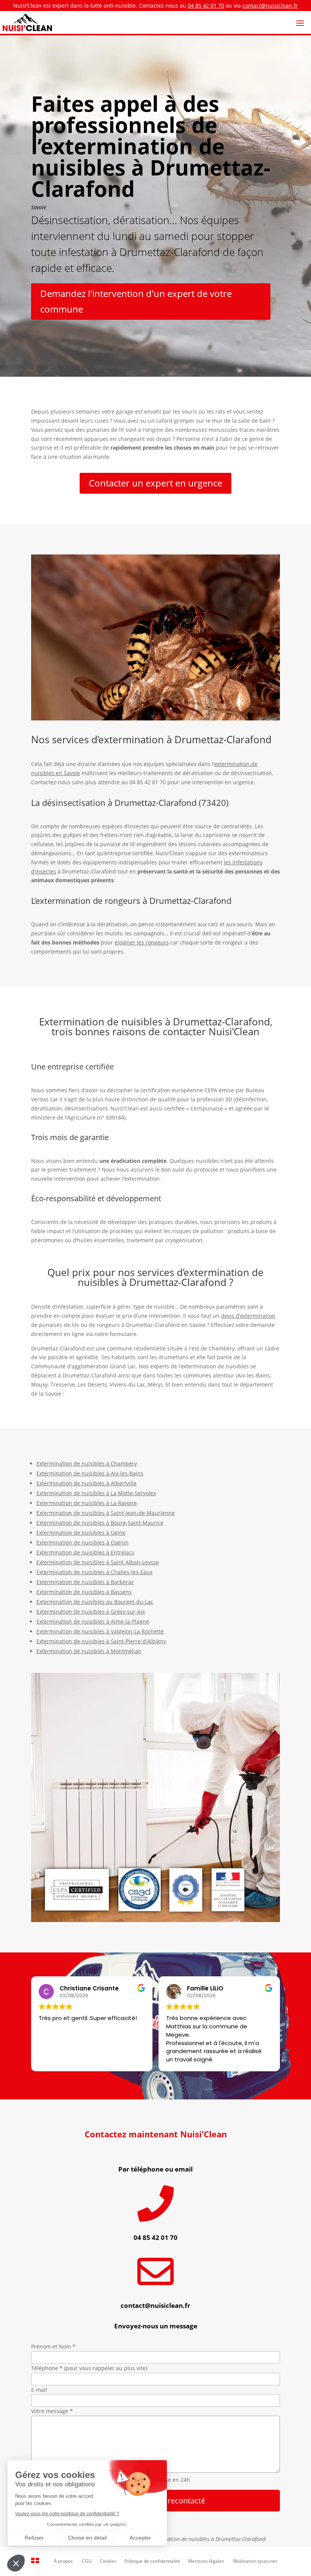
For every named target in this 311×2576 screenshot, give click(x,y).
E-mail (39, 2390)
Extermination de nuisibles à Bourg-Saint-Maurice (100, 1523)
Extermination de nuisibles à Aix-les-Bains (90, 1473)
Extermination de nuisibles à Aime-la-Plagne (93, 1621)
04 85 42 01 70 (206, 6)
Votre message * (52, 2411)
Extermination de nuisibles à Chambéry (87, 1463)
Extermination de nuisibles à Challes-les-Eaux (94, 1572)
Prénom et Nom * (53, 2346)
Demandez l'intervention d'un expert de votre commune (136, 301)
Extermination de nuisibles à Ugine (81, 1533)
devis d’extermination (248, 1316)
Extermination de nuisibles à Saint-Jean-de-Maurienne (106, 1513)
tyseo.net (267, 2561)
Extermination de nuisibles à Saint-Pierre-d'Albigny (101, 1641)
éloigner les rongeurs (142, 942)
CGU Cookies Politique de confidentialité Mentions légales (153, 2561)
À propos (63, 2561)
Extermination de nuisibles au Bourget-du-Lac (95, 1602)
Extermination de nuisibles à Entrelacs (85, 1552)
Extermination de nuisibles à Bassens (84, 1592)
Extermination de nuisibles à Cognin (82, 1542)
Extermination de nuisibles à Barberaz (85, 1582)
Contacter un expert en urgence (155, 483)
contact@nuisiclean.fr (270, 6)
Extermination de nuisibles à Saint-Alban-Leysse (98, 1562)
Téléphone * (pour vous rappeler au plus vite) (89, 2368)
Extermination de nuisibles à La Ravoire (87, 1503)
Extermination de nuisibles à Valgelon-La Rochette (100, 1631)
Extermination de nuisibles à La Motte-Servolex (96, 1493)
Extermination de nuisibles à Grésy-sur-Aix (91, 1612)
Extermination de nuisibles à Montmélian (89, 1651)
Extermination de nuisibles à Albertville (86, 1483)
